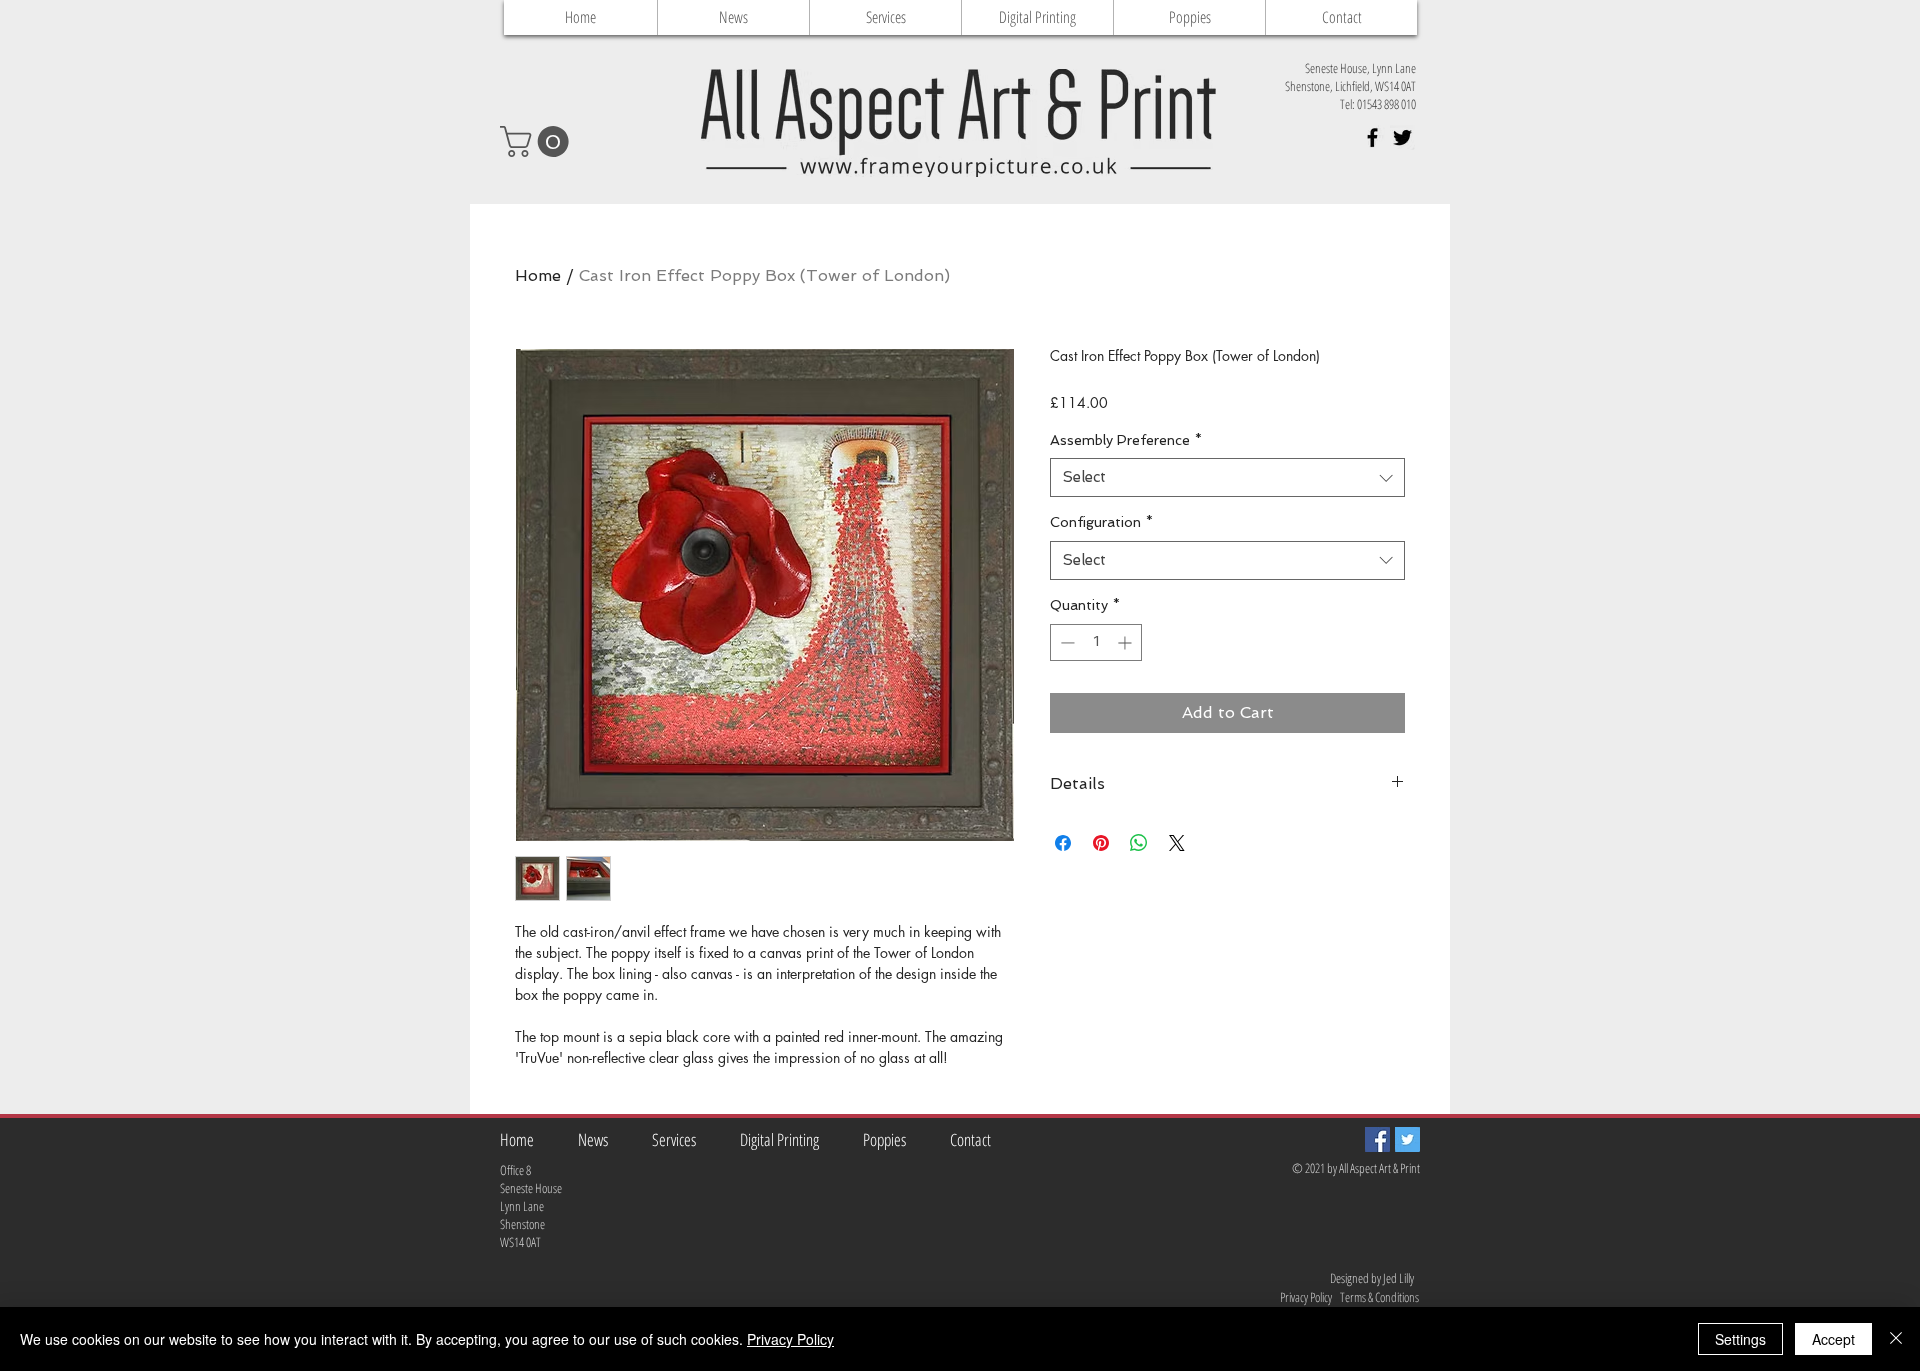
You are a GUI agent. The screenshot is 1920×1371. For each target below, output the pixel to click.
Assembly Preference (1126, 440)
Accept (1833, 1339)
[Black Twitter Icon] (1402, 137)
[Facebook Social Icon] (1377, 1139)
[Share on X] (1177, 843)
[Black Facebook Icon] (1372, 137)
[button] (538, 141)
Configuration (1101, 522)
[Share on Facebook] (1063, 843)
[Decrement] (1065, 642)
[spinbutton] (1096, 642)
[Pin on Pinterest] (1101, 843)
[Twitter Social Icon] (1407, 1139)
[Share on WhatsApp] (1139, 843)
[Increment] (1126, 642)
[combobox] (1227, 477)
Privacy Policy (790, 1339)
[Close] (1896, 1339)
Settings (1740, 1339)
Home (538, 275)
